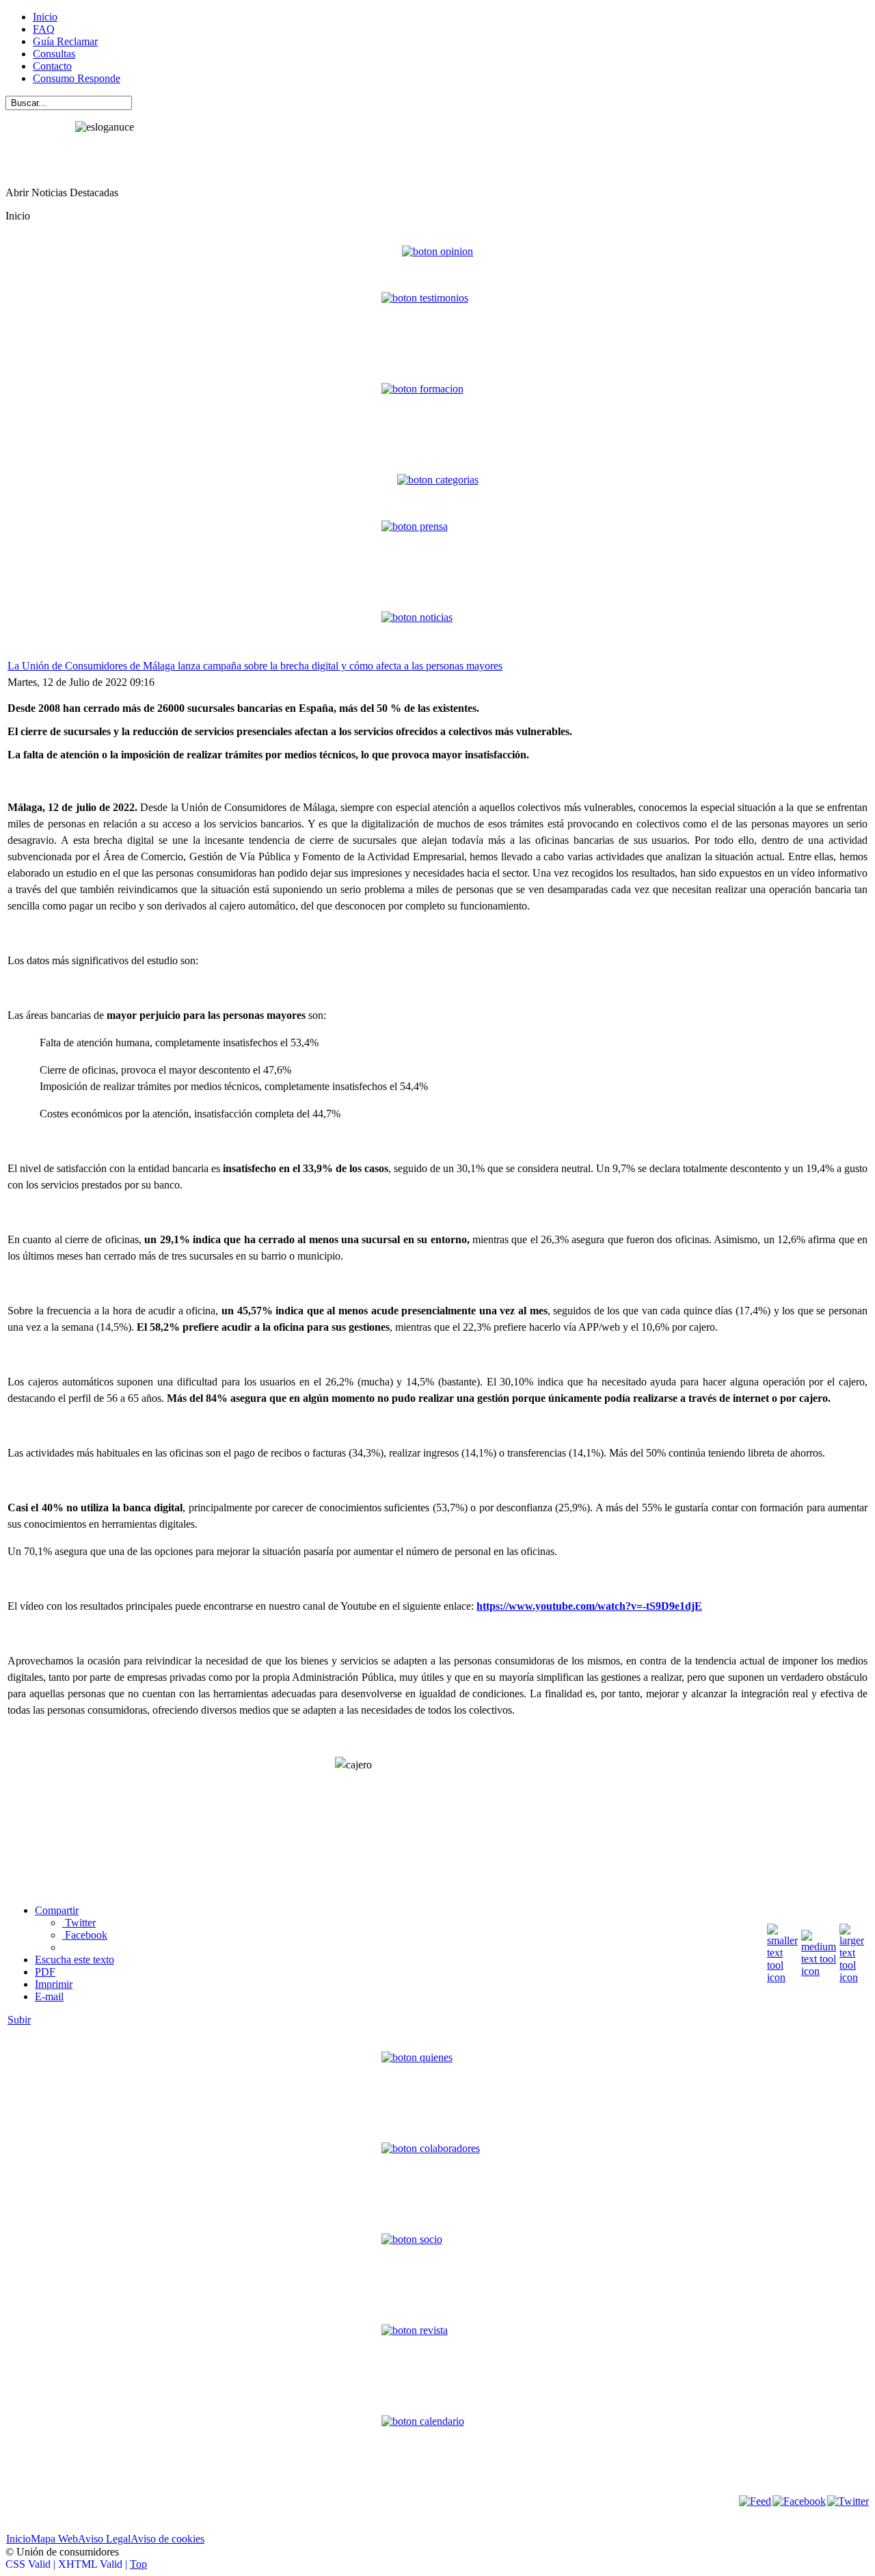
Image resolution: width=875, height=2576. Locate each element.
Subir (19, 2020)
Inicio (18, 2539)
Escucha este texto (75, 1960)
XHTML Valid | (94, 2564)
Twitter (79, 1923)
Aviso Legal (104, 2539)
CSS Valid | (32, 2564)
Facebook (85, 1935)
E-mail (49, 1996)
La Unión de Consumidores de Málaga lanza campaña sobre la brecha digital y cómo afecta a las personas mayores (255, 666)
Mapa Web (54, 2539)
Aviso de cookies (167, 2539)
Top (138, 2564)
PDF (45, 1972)
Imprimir (54, 1984)
